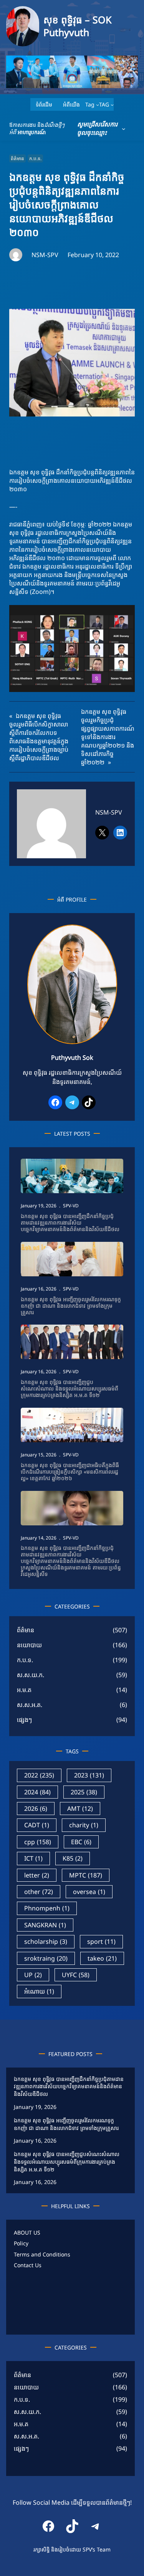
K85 (73, 1858)
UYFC (76, 1975)
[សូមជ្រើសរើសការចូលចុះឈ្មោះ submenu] (124, 129)
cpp (38, 1842)
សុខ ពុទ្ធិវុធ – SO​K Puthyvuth (77, 26)
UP (33, 1975)
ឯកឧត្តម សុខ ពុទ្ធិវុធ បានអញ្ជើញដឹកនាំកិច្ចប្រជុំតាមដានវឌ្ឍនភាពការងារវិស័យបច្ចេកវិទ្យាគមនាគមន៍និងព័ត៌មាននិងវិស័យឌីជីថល (70, 1223)
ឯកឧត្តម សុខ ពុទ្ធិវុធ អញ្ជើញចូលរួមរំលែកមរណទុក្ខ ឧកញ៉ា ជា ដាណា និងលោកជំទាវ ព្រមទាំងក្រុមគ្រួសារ (71, 1306)
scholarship (46, 1941)
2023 (89, 1775)
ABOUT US (27, 2232)
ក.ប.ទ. (35, 158)
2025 (84, 1792)
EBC (81, 1842)
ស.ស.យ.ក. (31, 1675)
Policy (21, 2243)
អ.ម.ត (24, 1690)
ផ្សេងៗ (24, 1720)
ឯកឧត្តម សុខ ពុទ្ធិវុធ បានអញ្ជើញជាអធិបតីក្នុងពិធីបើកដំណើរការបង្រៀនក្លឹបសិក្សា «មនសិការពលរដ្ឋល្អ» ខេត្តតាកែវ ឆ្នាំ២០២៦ (70, 1472)
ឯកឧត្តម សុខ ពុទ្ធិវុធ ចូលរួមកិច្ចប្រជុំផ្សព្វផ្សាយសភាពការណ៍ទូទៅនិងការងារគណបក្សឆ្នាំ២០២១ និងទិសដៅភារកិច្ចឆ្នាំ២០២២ (108, 737)
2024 (37, 1792)
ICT (33, 1858)
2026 (36, 1809)
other (39, 1892)
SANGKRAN (45, 1925)
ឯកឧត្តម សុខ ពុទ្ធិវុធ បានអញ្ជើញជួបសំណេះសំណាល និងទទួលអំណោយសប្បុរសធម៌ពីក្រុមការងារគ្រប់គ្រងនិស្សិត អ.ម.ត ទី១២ (70, 1389)
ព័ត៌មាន (17, 158)
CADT (37, 1825)
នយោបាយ (29, 1645)
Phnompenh (47, 1908)
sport (101, 1941)
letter (37, 1875)
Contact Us (28, 2265)
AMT (80, 1809)
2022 (39, 1775)
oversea (89, 1892)
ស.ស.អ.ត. (30, 1705)
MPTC (86, 1875)
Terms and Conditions (42, 2254)
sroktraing (46, 1958)
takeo (102, 1958)
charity (84, 1825)
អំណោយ (39, 1991)
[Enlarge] (107, 935)
